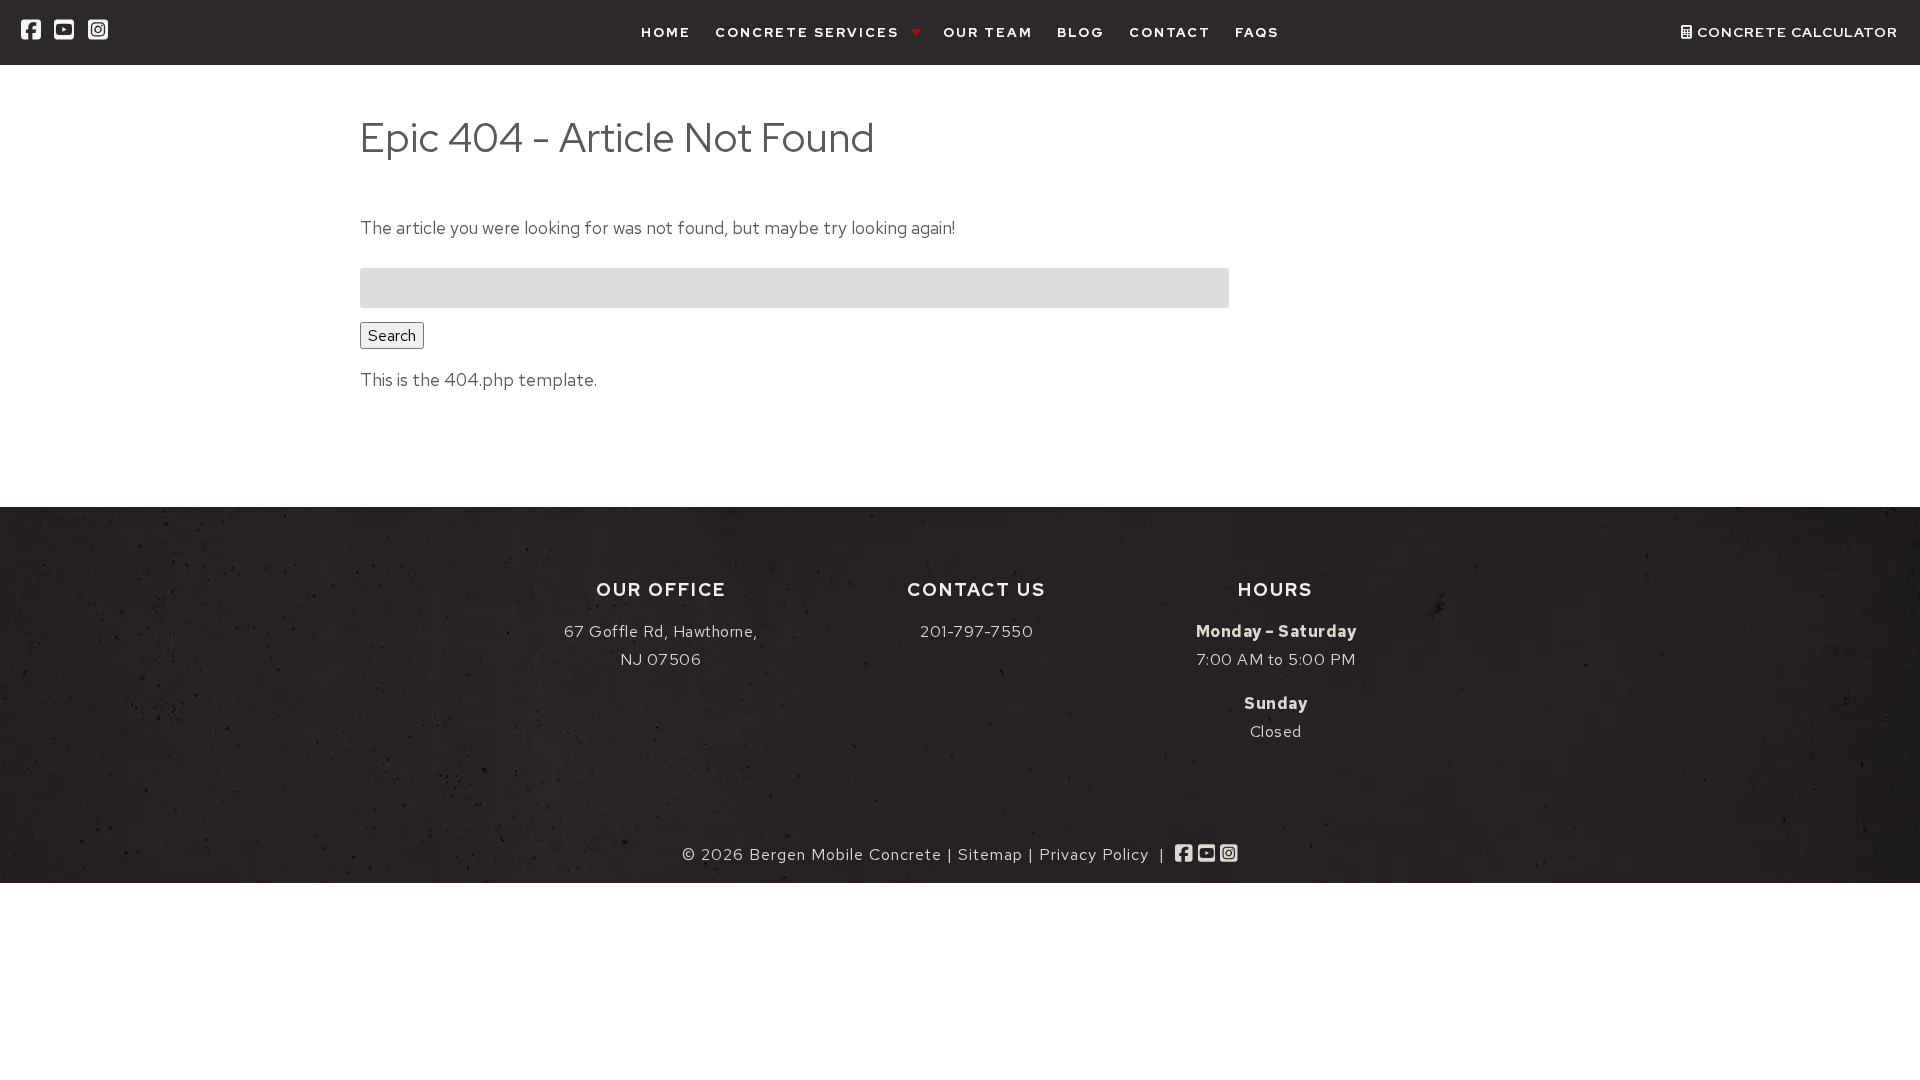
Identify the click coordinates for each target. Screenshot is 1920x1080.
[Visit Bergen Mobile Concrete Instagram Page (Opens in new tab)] (98, 33)
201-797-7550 (976, 631)
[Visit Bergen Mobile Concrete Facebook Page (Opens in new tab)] (31, 33)
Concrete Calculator (1795, 32)
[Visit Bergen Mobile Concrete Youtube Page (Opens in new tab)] (64, 33)
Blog (1081, 32)
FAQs (1257, 32)
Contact (1170, 32)
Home (666, 32)
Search (392, 335)
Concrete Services (807, 32)
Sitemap (990, 854)
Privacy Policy (1094, 854)
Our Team (988, 32)
